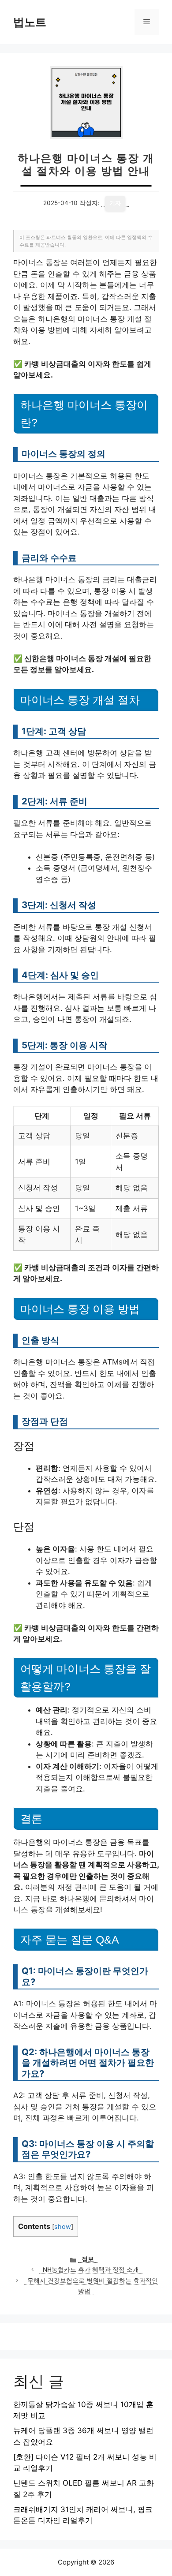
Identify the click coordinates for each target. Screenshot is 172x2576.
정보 (88, 2259)
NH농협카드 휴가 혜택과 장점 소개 (91, 2269)
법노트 (30, 22)
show (63, 2227)
